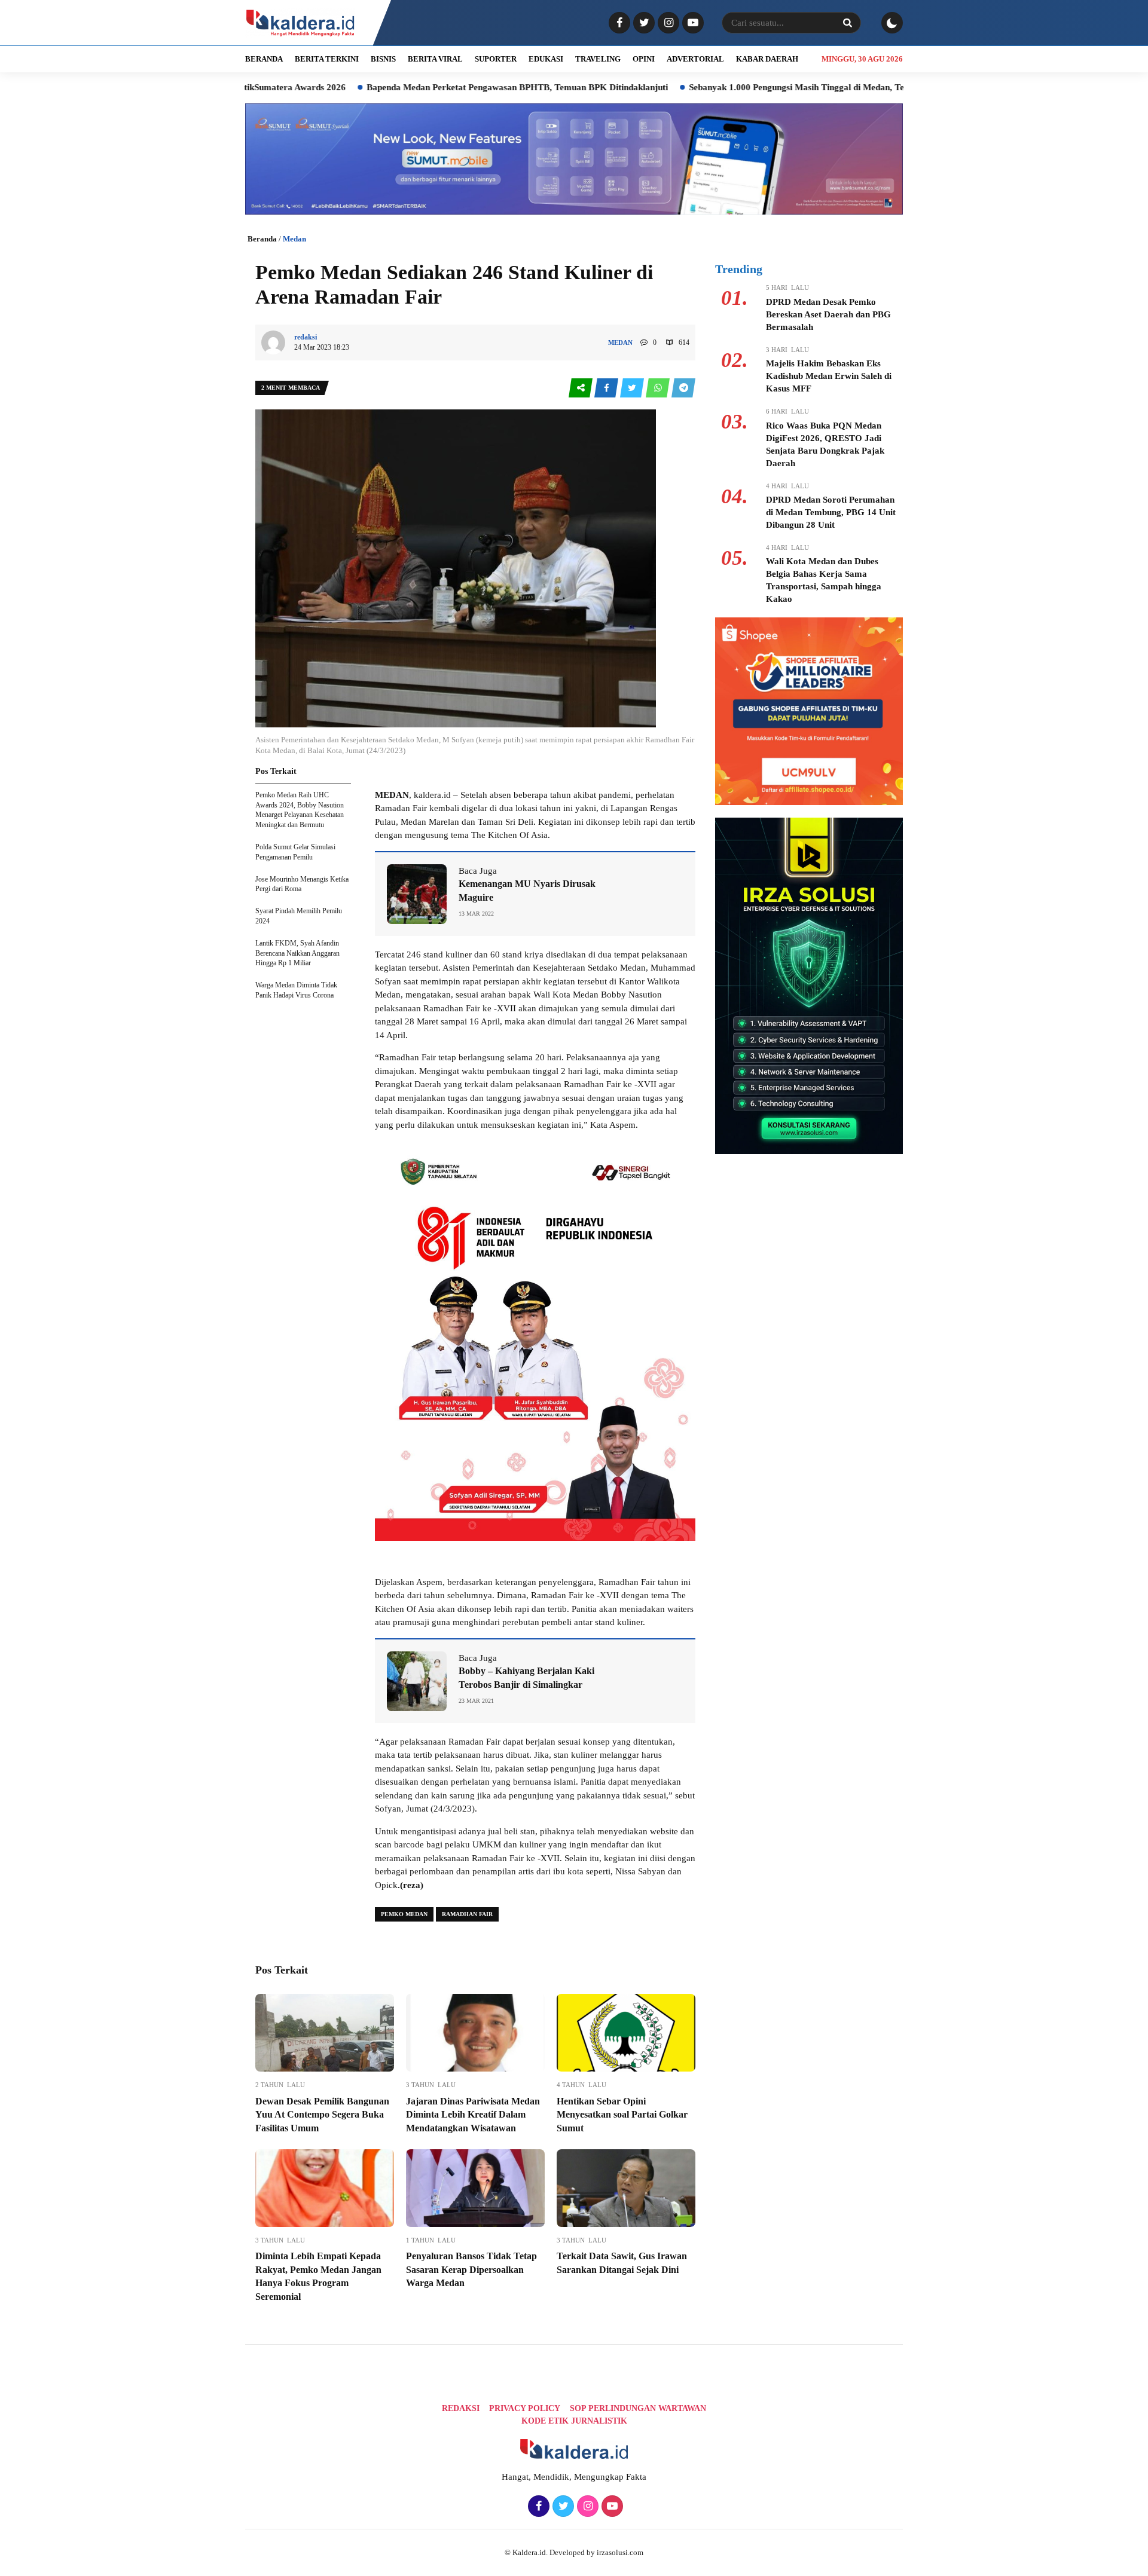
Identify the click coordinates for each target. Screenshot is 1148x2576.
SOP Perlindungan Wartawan (638, 2408)
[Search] (847, 23)
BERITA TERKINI (327, 59)
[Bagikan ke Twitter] (633, 388)
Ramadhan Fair (467, 1914)
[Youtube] (691, 23)
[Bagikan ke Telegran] (683, 388)
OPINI (644, 59)
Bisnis (383, 59)
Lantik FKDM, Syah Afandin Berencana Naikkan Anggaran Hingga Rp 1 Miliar (297, 953)
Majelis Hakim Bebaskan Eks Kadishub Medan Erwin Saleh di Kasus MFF (829, 376)
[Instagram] (667, 23)
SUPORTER (496, 59)
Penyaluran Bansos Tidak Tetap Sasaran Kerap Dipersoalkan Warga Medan (471, 2269)
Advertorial (695, 59)
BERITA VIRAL (435, 59)
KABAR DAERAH (767, 59)
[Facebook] (618, 23)
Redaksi (461, 2408)
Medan (294, 239)
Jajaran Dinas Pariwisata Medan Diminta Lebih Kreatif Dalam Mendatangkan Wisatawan (473, 2115)
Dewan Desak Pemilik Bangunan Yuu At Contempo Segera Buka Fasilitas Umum (322, 2115)
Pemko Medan (404, 1914)
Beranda (262, 239)
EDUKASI (546, 59)
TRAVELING (598, 59)
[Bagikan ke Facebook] (607, 388)
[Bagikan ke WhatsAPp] (659, 388)
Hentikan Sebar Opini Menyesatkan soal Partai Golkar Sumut (622, 2115)
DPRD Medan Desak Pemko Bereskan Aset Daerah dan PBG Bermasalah (828, 314)
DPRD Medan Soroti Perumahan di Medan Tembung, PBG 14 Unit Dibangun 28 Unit (831, 512)
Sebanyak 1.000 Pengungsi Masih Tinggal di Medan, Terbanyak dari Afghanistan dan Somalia (779, 87)
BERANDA (264, 59)
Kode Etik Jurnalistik (574, 2421)
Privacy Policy (525, 2408)
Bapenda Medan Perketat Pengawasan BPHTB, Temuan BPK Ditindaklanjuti (424, 87)
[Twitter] (642, 23)
